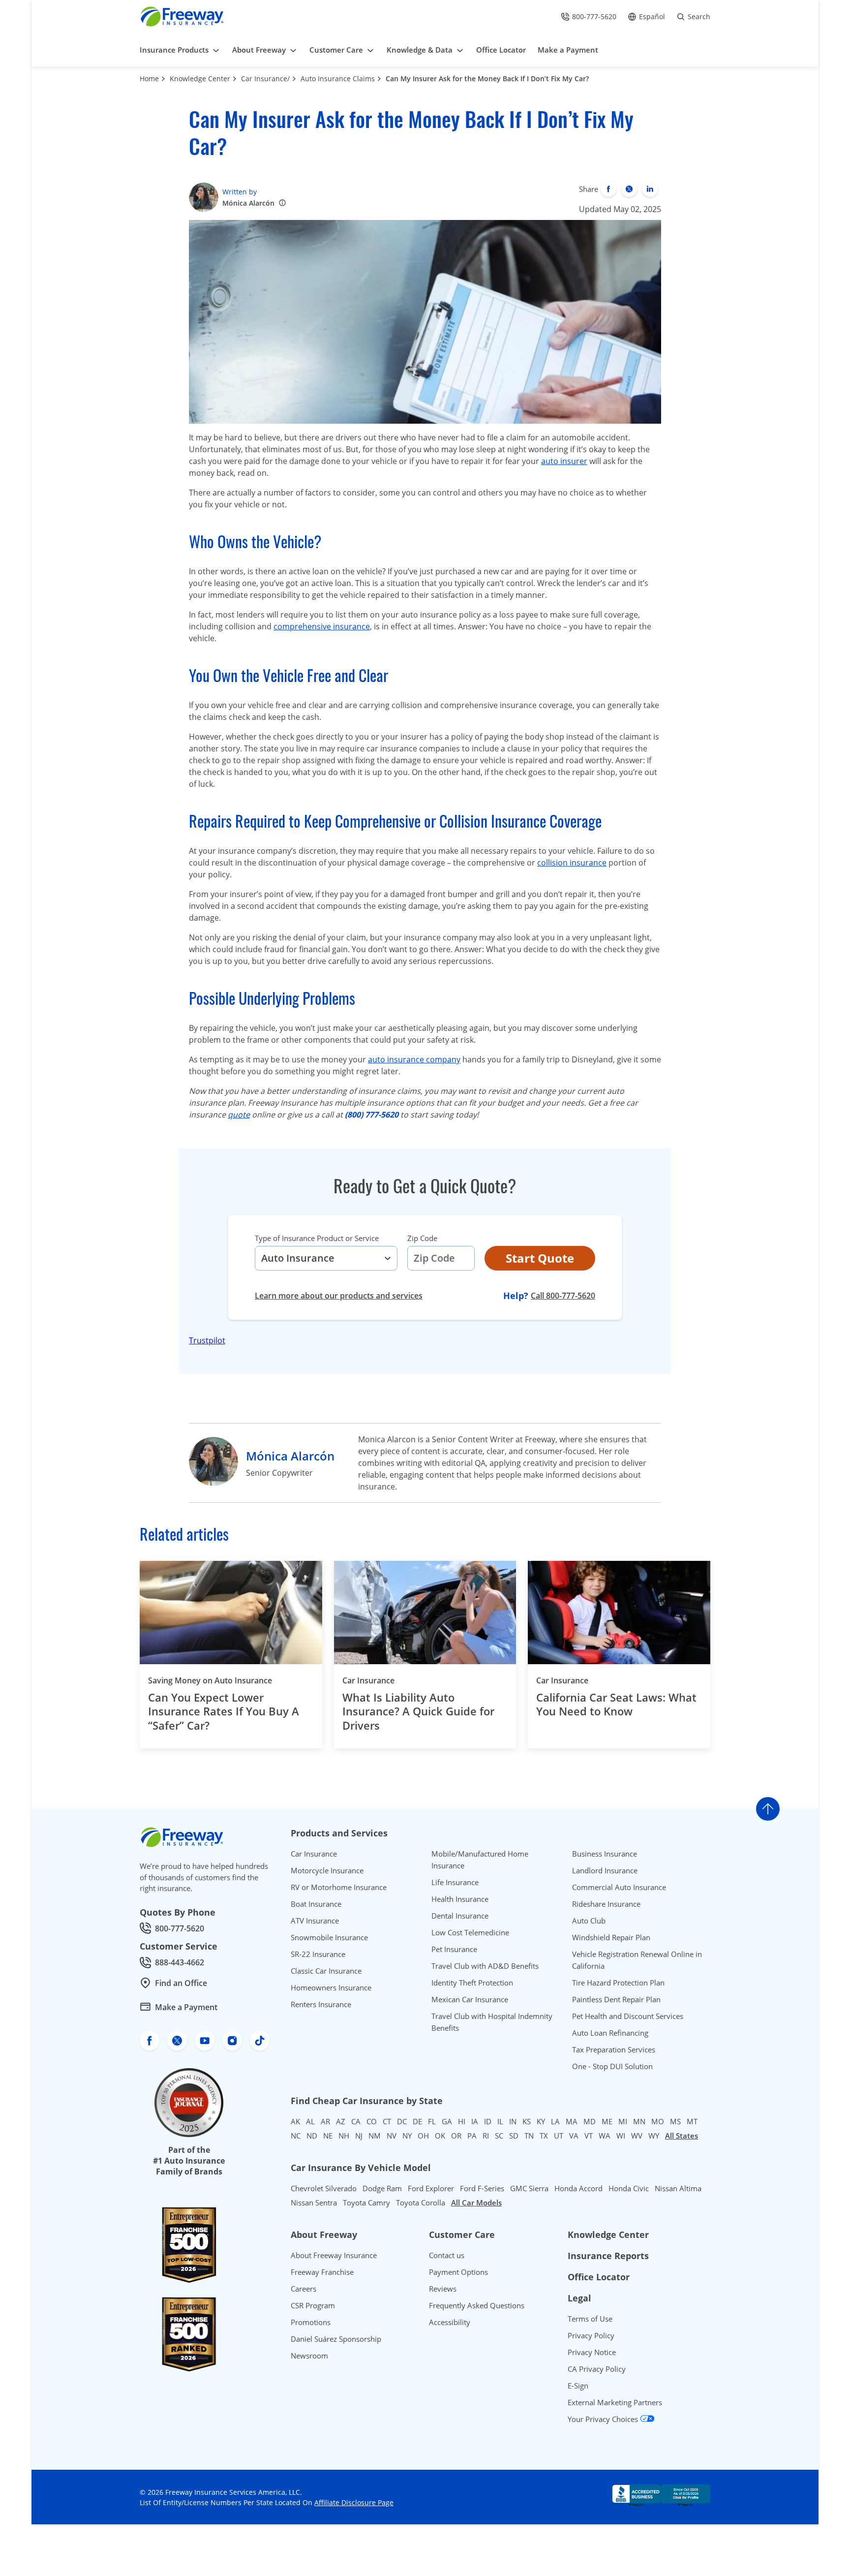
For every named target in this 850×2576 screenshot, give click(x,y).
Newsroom (309, 2356)
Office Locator (599, 2277)
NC (296, 2136)
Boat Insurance (316, 1904)
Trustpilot (207, 1340)
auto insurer (564, 461)
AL (310, 2121)
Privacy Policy (591, 2335)
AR (325, 2121)
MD (590, 2121)
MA (572, 2121)
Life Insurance (455, 1882)
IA (475, 2121)
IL (500, 2121)
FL (432, 2121)
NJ (359, 2136)
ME (607, 2121)
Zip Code (422, 1238)
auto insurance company (414, 1059)
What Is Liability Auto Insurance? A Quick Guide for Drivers (418, 1711)
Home (149, 78)
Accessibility (450, 2322)
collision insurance (572, 863)
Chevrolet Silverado (324, 2188)
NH (344, 2136)
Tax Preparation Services (614, 2049)
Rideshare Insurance (606, 1904)
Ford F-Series (482, 2188)
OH (423, 2136)
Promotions (311, 2322)
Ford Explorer (431, 2188)
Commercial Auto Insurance (619, 1887)
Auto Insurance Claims (338, 78)
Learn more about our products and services (339, 1296)
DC (402, 2121)
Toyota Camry (366, 2203)
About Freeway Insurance (334, 2255)
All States (682, 2136)
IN (513, 2121)
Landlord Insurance (605, 1870)
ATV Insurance (315, 1921)
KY (541, 2121)
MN (639, 2121)
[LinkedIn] (650, 189)
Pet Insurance (454, 1949)
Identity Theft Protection (472, 1983)
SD (514, 2136)
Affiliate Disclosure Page (354, 2502)
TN (529, 2136)
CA (356, 2121)
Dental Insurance (460, 1916)
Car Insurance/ (265, 78)
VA (574, 2136)
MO (658, 2121)
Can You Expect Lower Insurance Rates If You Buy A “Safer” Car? (224, 1711)
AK (295, 2121)
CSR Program (313, 2305)
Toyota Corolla (421, 2203)
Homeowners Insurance (331, 1987)
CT (387, 2121)
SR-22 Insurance (318, 1954)
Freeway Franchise (322, 2272)
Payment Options (458, 2272)
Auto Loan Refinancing (610, 2033)
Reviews (443, 2289)
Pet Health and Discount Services (628, 2016)
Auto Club (589, 1921)
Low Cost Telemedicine (470, 1932)
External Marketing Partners (615, 2402)
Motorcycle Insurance (327, 1870)
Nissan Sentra (314, 2203)
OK (440, 2136)
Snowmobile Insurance (329, 1937)
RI (486, 2136)
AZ (341, 2121)
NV (392, 2136)
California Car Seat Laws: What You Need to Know (616, 1704)
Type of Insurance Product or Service (317, 1238)
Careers (304, 2289)
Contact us (447, 2255)
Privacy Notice (592, 2352)
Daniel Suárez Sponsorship (336, 2339)
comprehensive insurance (322, 626)
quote (239, 1115)
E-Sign (578, 2386)
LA (555, 2121)
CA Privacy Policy (597, 2369)
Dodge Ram (382, 2188)
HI (462, 2121)
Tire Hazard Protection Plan (618, 1983)
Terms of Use (590, 2319)
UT (559, 2136)
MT (692, 2121)
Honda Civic (629, 2188)
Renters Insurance (321, 2004)
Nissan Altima (678, 2188)
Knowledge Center (200, 78)
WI (621, 2136)
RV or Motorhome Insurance (339, 1887)
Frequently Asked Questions (477, 2305)
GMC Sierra (529, 2188)
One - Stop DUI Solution (612, 2066)
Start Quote (540, 1258)
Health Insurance (460, 1899)
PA (472, 2136)
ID (488, 2121)
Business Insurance (605, 1854)
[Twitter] (629, 189)
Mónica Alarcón (248, 203)
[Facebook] (608, 189)
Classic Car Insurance (326, 1971)
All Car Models (476, 2203)
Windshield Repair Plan (611, 1937)
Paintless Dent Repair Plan (616, 1999)
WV (637, 2136)
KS (527, 2121)
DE (417, 2121)
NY (407, 2136)
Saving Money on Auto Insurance (210, 1680)
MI (623, 2121)
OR (456, 2136)
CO (372, 2121)
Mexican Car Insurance (470, 1999)
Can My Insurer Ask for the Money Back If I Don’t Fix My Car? (487, 78)
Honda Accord (578, 2188)
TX (544, 2136)
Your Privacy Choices (604, 2419)
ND (312, 2136)
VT (589, 2136)
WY (654, 2136)
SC (499, 2136)
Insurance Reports (608, 2256)
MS (675, 2121)
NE (328, 2136)
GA (447, 2121)
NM (375, 2136)
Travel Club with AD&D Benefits (485, 1966)
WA (605, 2136)
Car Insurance (368, 1680)
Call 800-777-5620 (563, 1295)
